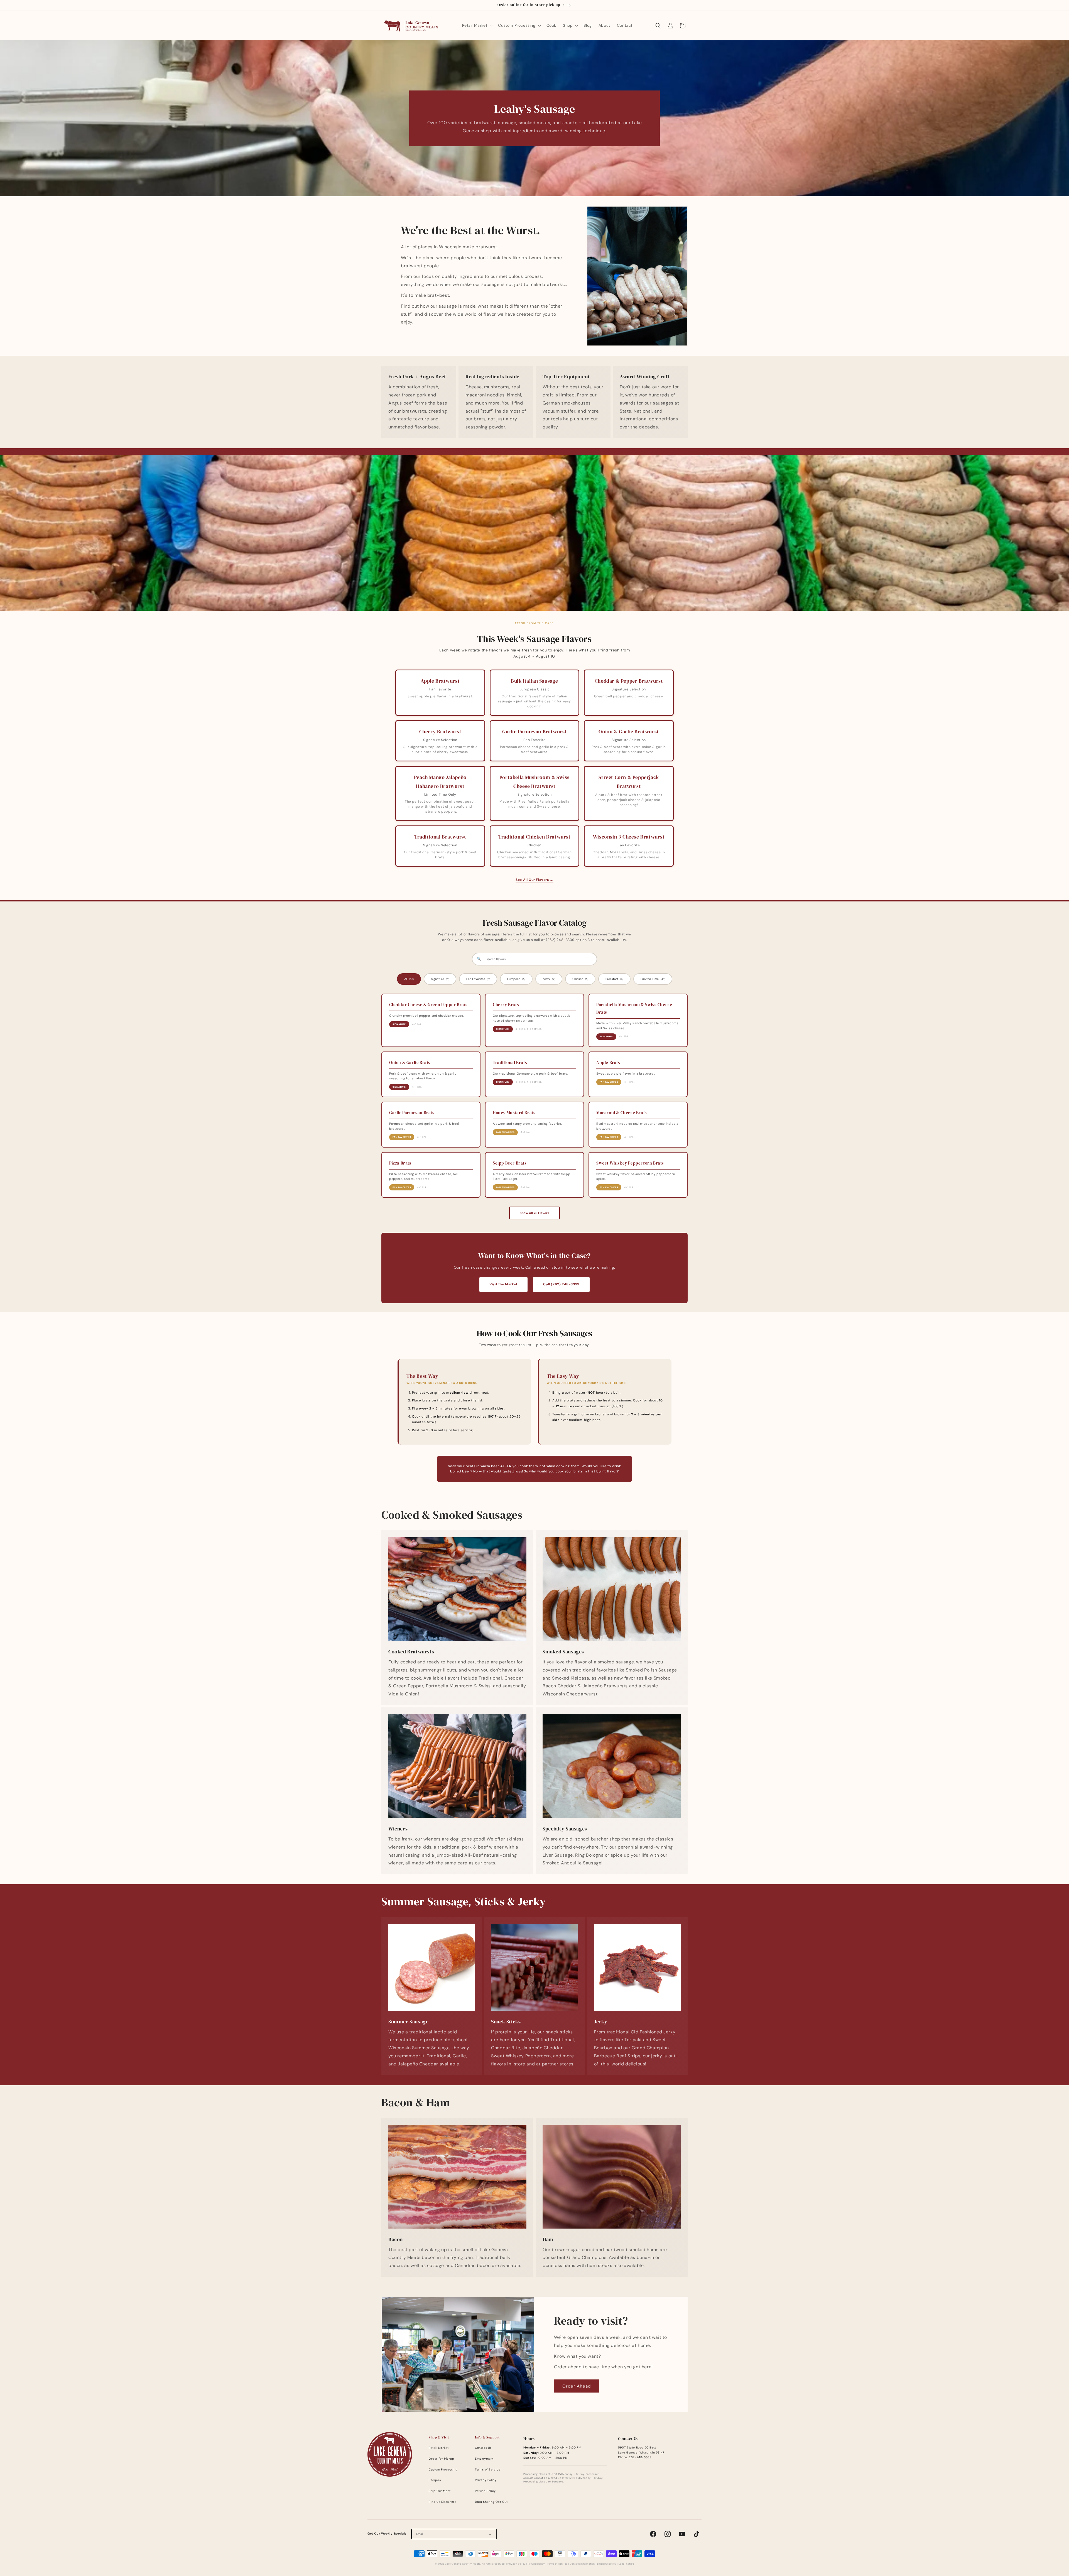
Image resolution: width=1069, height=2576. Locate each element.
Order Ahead (577, 2386)
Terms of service (557, 2564)
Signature (440, 979)
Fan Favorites (478, 979)
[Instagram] (668, 2534)
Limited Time (653, 979)
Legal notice (626, 2564)
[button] (477, 25)
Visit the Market (503, 1284)
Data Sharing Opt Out (491, 2502)
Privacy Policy (486, 2480)
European (516, 979)
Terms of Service (488, 2470)
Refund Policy (485, 2491)
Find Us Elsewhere (442, 2502)
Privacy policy (516, 2564)
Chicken (580, 979)
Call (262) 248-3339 (561, 1284)
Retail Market (439, 2448)
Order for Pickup (442, 2459)
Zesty (549, 979)
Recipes (435, 2480)
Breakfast (614, 979)
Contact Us (483, 2448)
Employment (484, 2459)
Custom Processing (443, 2470)
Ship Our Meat (440, 2491)
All (409, 979)
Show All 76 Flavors (534, 1213)
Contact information (582, 2564)
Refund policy (536, 2564)
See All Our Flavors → (534, 880)
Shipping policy (607, 2564)
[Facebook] (653, 2534)
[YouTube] (682, 2534)
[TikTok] (697, 2534)
